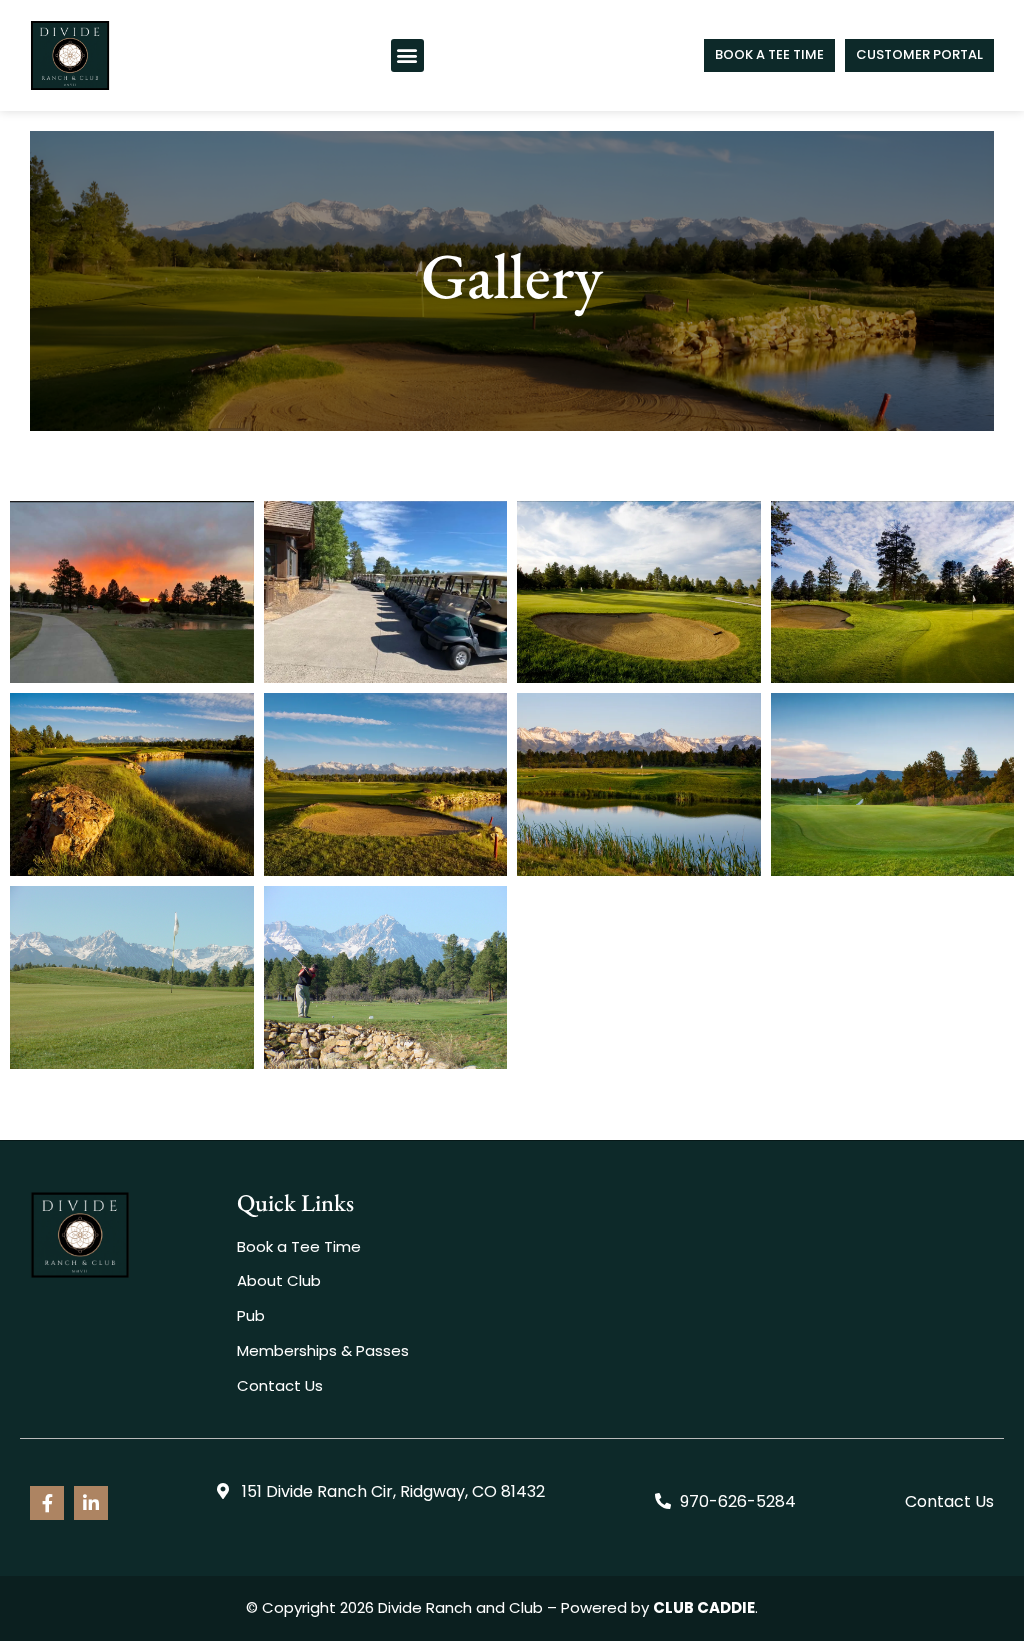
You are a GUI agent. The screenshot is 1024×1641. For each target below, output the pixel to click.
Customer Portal (919, 54)
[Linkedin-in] (91, 1503)
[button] (407, 55)
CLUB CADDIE (704, 1607)
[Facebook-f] (47, 1503)
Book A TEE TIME (769, 54)
